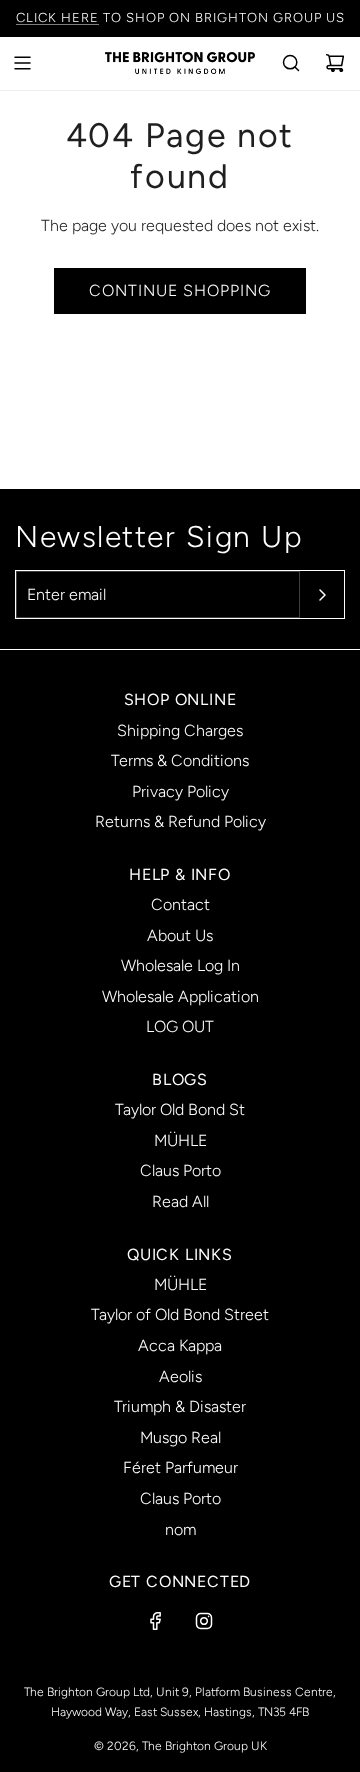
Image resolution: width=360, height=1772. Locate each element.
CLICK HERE (57, 17)
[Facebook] (156, 1621)
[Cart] (335, 63)
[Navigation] (22, 63)
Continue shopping (180, 290)
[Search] (291, 63)
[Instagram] (204, 1621)
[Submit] (322, 595)
